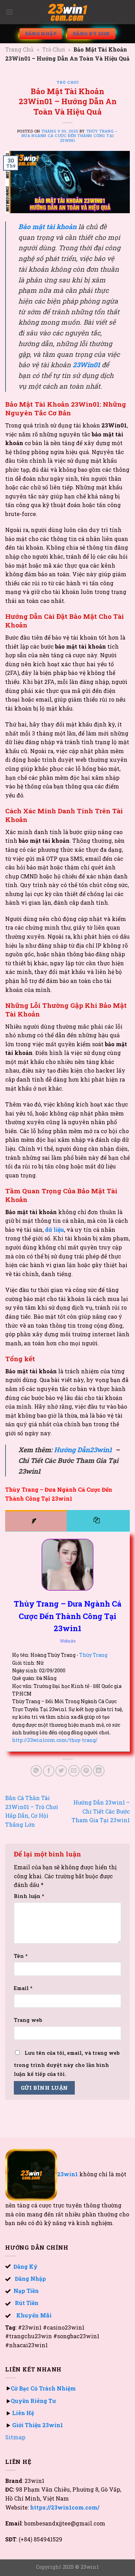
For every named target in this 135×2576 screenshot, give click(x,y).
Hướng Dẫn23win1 (83, 1450)
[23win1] (67, 12)
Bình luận (29, 1896)
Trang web (28, 2020)
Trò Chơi (54, 49)
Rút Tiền (27, 2303)
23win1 (68, 2174)
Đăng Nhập (30, 2279)
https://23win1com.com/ (65, 2507)
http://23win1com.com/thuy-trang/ (55, 1740)
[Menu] (9, 12)
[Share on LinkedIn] (99, 1771)
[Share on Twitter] (61, 1771)
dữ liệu (55, 1230)
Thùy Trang (93, 1655)
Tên (21, 1956)
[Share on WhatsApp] (36, 1771)
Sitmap (15, 2437)
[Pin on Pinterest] (86, 1771)
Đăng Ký (24, 2266)
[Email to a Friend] (74, 1771)
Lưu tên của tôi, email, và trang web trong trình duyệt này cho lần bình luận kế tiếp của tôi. (67, 2063)
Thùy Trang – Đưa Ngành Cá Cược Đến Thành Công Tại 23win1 (70, 136)
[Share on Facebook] (49, 1771)
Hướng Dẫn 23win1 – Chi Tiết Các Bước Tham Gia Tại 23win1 (101, 1811)
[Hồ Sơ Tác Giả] (36, 1521)
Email (23, 1988)
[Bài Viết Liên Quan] (98, 1521)
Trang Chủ (19, 49)
